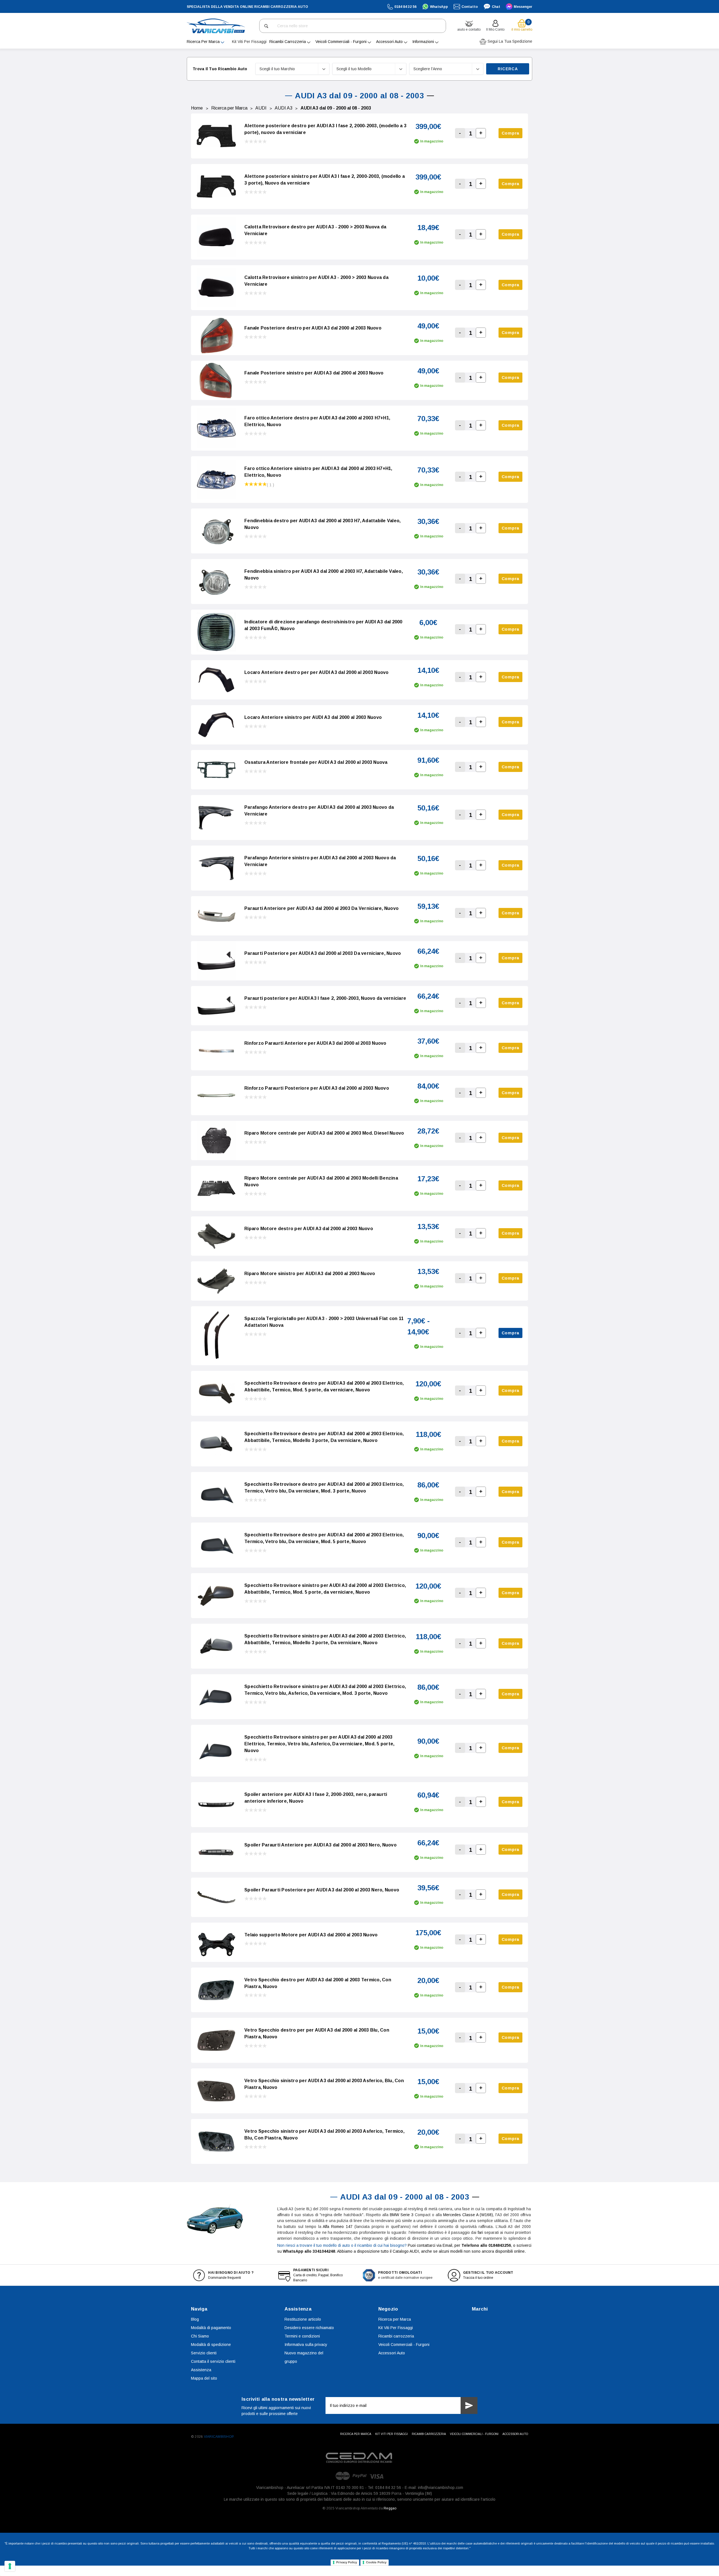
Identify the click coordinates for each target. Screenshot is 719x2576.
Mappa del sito (204, 2378)
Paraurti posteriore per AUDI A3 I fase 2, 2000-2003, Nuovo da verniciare (325, 998)
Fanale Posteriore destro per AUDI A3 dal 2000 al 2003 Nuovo (313, 328)
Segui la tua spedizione (509, 41)
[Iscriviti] (469, 2405)
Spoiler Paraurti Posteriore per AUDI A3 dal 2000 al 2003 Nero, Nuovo (322, 1890)
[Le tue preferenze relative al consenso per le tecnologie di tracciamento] (10, 2566)
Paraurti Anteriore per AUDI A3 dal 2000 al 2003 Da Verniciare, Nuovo (321, 908)
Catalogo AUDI (406, 2251)
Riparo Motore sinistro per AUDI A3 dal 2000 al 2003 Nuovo (310, 1274)
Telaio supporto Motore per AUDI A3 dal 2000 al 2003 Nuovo (311, 1935)
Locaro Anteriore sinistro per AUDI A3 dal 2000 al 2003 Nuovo (313, 717)
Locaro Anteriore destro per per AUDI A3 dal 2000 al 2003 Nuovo (317, 672)
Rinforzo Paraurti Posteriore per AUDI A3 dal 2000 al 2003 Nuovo (317, 1088)
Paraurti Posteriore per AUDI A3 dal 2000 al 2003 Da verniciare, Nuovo (323, 953)
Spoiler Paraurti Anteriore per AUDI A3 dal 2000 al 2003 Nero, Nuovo (320, 1845)
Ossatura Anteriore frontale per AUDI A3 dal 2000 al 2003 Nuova (316, 762)
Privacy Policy (347, 2562)
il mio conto (495, 29)
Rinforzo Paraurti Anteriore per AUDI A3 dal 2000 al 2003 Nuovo (315, 1043)
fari (480, 2232)
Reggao (390, 2508)
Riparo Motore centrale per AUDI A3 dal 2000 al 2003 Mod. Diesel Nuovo (324, 1133)
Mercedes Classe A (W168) (468, 2215)
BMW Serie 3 (402, 2215)
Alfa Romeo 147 (338, 2227)
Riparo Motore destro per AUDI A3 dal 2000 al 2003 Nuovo (309, 1229)
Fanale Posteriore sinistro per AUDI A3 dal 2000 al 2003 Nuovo (314, 373)
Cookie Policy (376, 2562)
